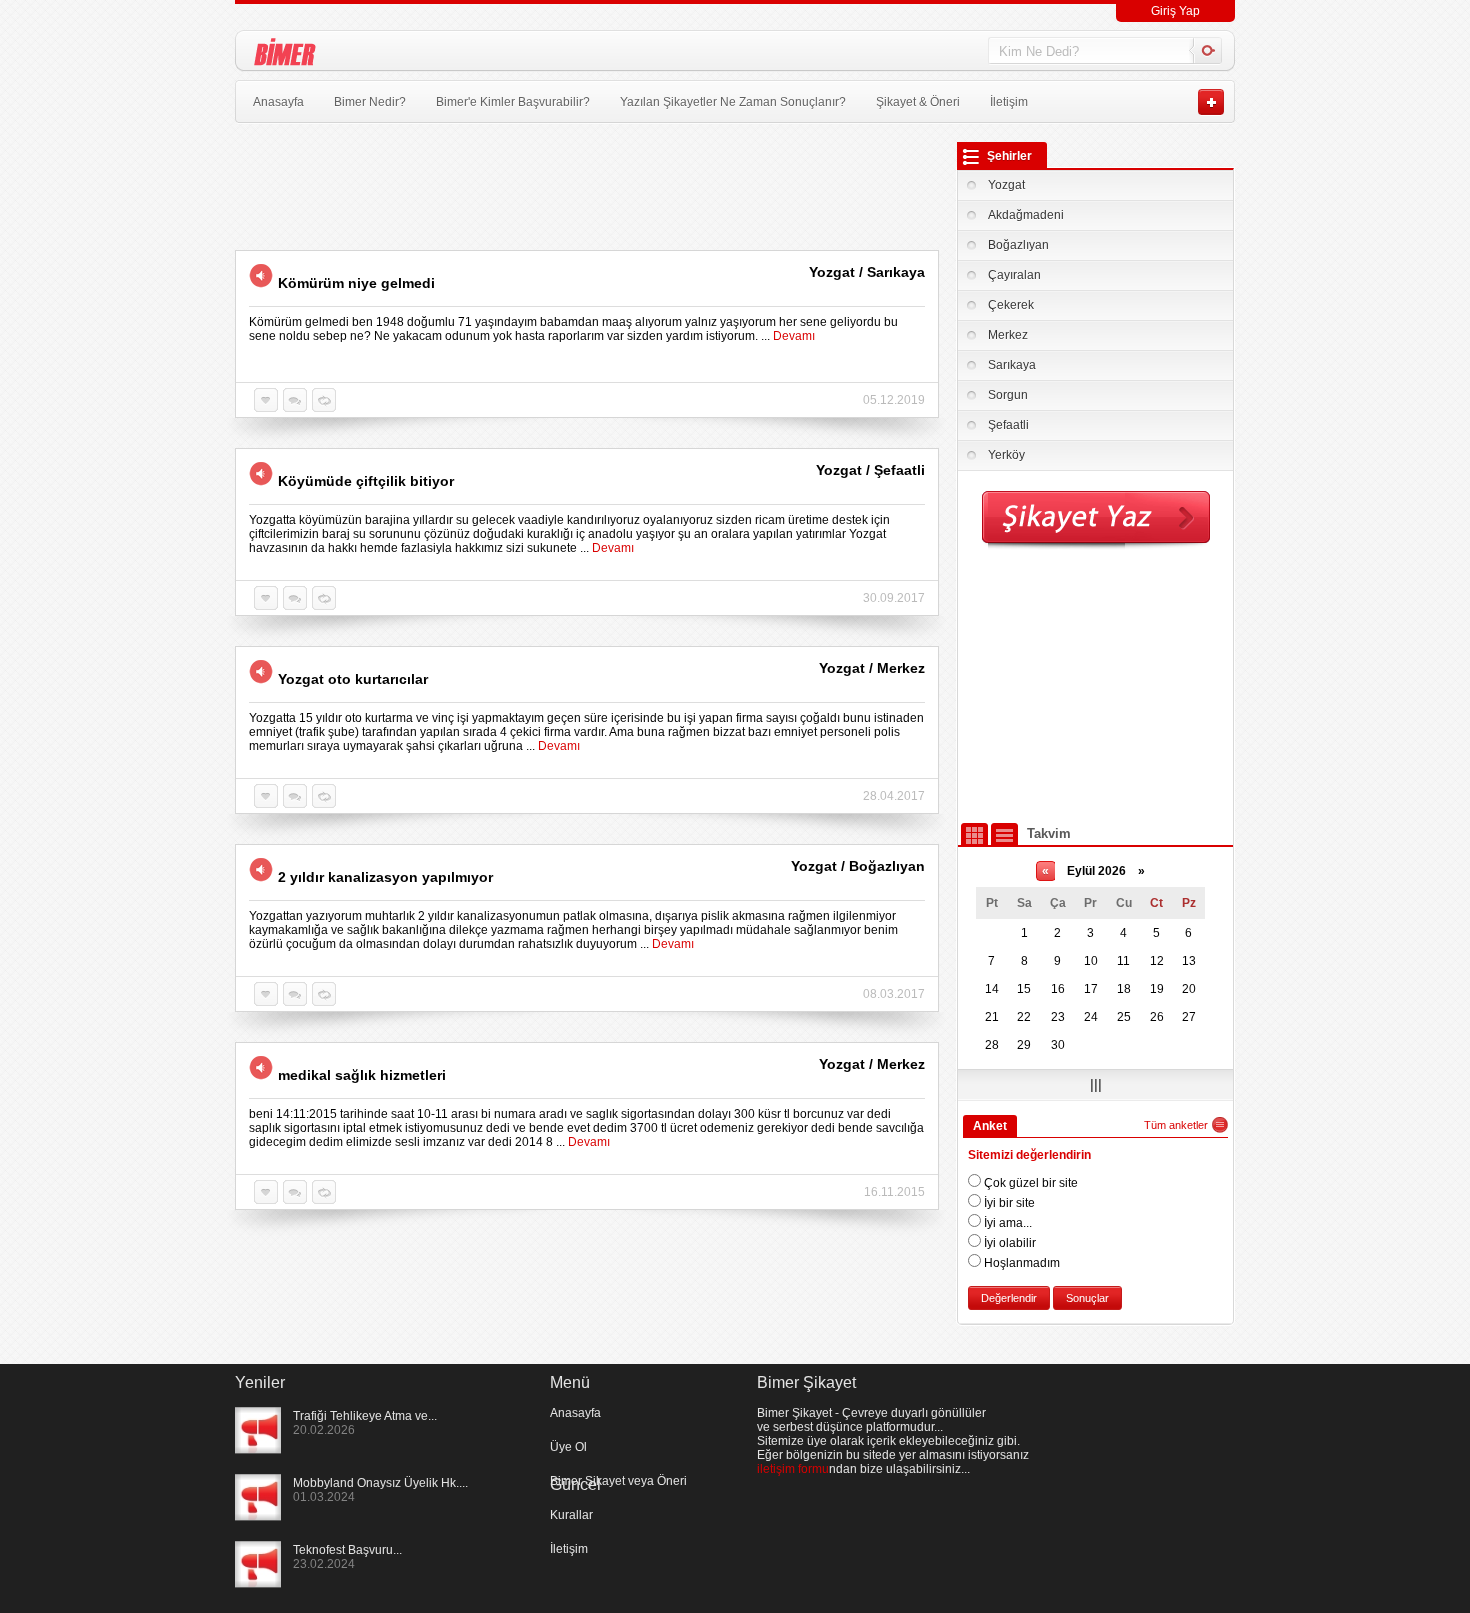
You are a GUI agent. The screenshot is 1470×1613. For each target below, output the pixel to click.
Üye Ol (568, 1447)
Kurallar (571, 1515)
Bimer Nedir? (370, 102)
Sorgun (1008, 395)
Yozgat (1006, 185)
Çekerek (1011, 305)
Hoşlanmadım (1020, 1263)
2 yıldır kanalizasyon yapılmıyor (385, 877)
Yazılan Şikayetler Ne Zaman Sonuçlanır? (733, 102)
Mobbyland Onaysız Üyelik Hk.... (380, 1483)
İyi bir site (1008, 1203)
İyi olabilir (1008, 1243)
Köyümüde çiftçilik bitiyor (366, 481)
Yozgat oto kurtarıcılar (353, 679)
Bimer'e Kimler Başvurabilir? (513, 102)
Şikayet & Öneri (918, 102)
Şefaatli (1008, 425)
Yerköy (1006, 455)
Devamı (794, 336)
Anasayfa (278, 102)
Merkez (1008, 335)
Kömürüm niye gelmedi (356, 283)
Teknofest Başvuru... (347, 1550)
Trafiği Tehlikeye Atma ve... (365, 1416)
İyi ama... (1006, 1223)
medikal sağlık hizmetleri (362, 1075)
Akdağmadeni (1026, 215)
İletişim (1009, 102)
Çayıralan (1014, 275)
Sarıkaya (1012, 365)
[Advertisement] (1096, 685)
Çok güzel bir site (1029, 1183)
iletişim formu (793, 1469)
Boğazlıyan (1018, 245)
